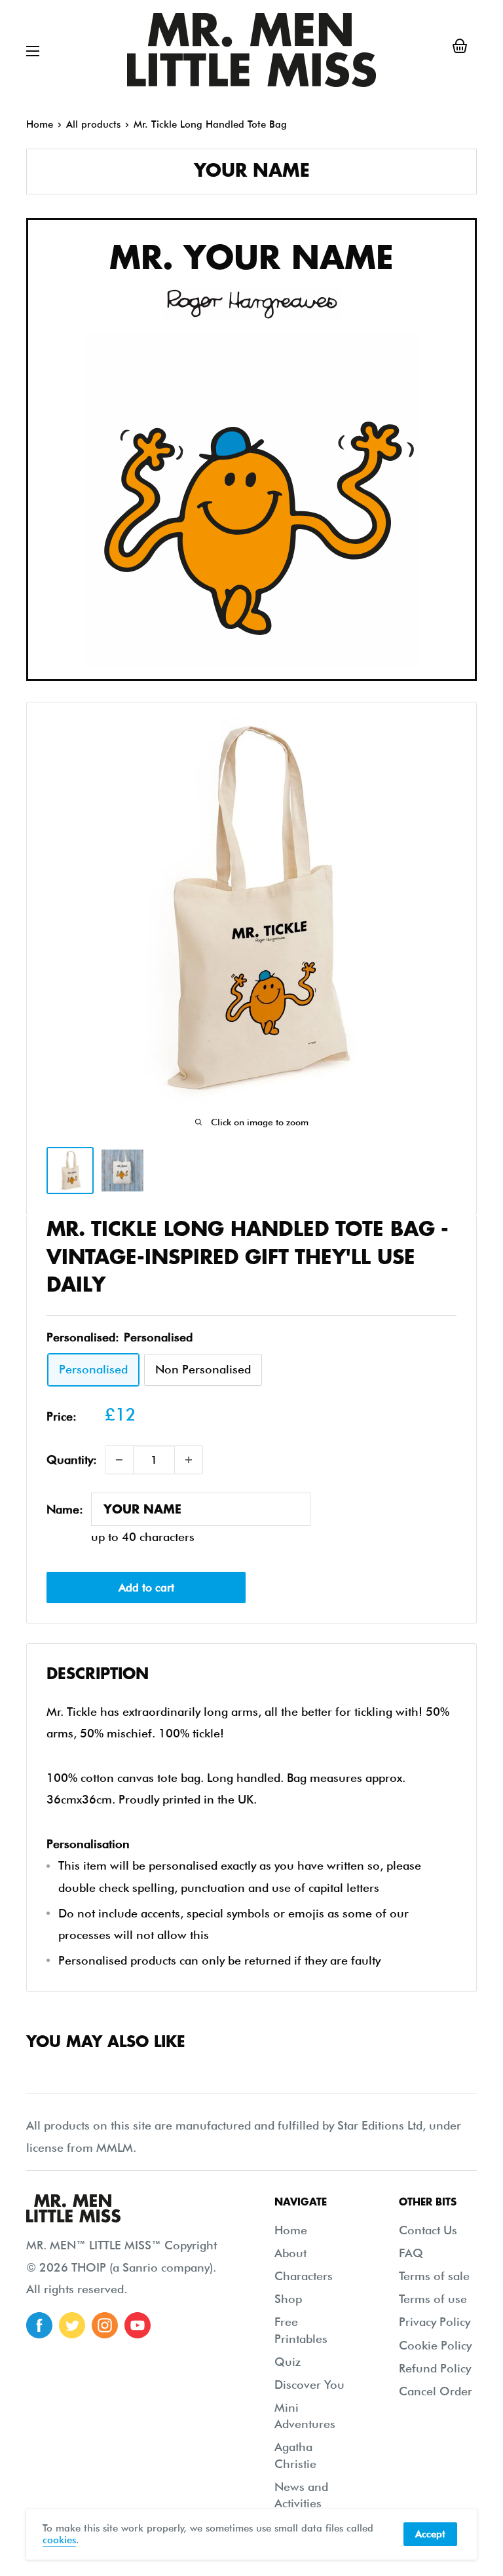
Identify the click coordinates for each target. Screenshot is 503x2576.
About (290, 2253)
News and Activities (301, 2495)
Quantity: (72, 1460)
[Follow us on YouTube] (138, 2325)
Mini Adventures (305, 2416)
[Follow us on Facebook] (39, 2325)
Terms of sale (434, 2276)
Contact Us (428, 2230)
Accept (430, 2534)
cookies (59, 2540)
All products (93, 124)
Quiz (288, 2362)
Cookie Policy (435, 2345)
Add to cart (146, 1587)
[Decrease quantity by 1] (119, 1460)
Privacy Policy (435, 2322)
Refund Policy (435, 2368)
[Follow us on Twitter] (72, 2325)
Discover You (309, 2385)
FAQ (411, 2253)
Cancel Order (436, 2391)
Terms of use (433, 2299)
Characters (304, 2276)
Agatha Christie (295, 2455)
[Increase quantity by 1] (189, 1460)
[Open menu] (33, 51)
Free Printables (301, 2330)
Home (40, 124)
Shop (288, 2299)
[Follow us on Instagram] (105, 2325)
